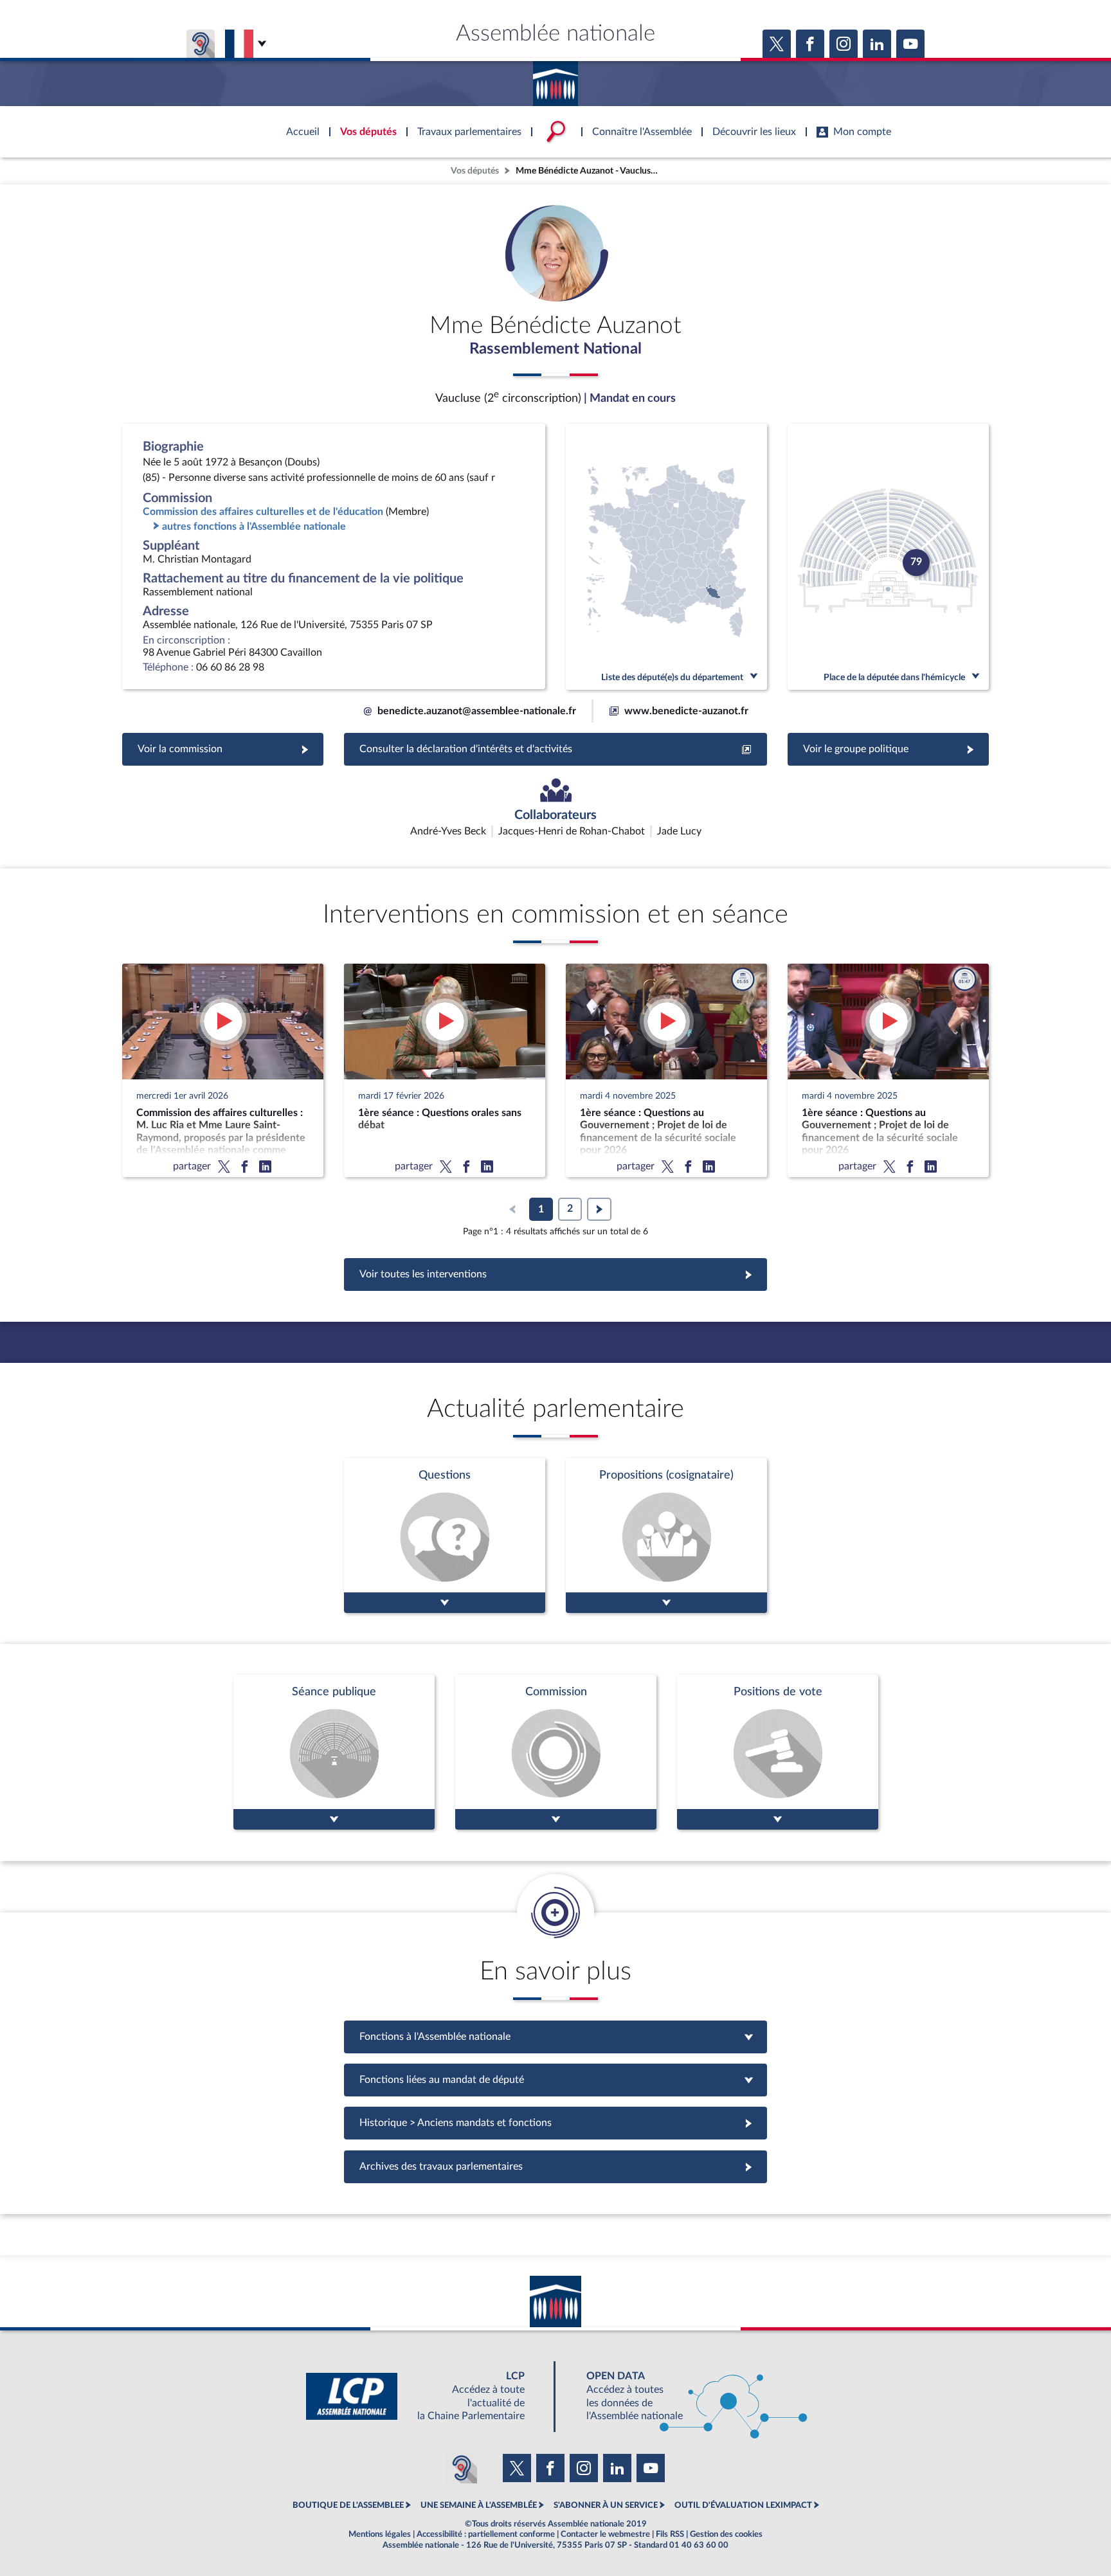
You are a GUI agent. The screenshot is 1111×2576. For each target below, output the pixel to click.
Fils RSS (670, 2534)
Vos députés (475, 171)
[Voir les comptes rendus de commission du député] (556, 1752)
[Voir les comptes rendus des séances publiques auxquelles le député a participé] (334, 1752)
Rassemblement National (555, 349)
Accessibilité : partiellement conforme (486, 2534)
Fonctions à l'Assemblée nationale (556, 2037)
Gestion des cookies (726, 2534)
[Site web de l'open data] (685, 2396)
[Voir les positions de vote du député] (778, 1752)
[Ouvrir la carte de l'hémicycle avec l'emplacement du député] (888, 557)
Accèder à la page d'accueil (555, 79)
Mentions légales (380, 2534)
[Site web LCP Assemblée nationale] (426, 2396)
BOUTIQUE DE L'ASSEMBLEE (348, 2505)
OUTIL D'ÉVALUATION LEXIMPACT (743, 2505)
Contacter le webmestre (605, 2534)
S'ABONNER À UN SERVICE (606, 2505)
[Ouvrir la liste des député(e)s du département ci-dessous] (666, 557)
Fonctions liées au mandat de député (555, 2080)
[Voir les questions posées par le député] (445, 1536)
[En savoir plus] (666, 1536)
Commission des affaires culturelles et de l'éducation (263, 512)
